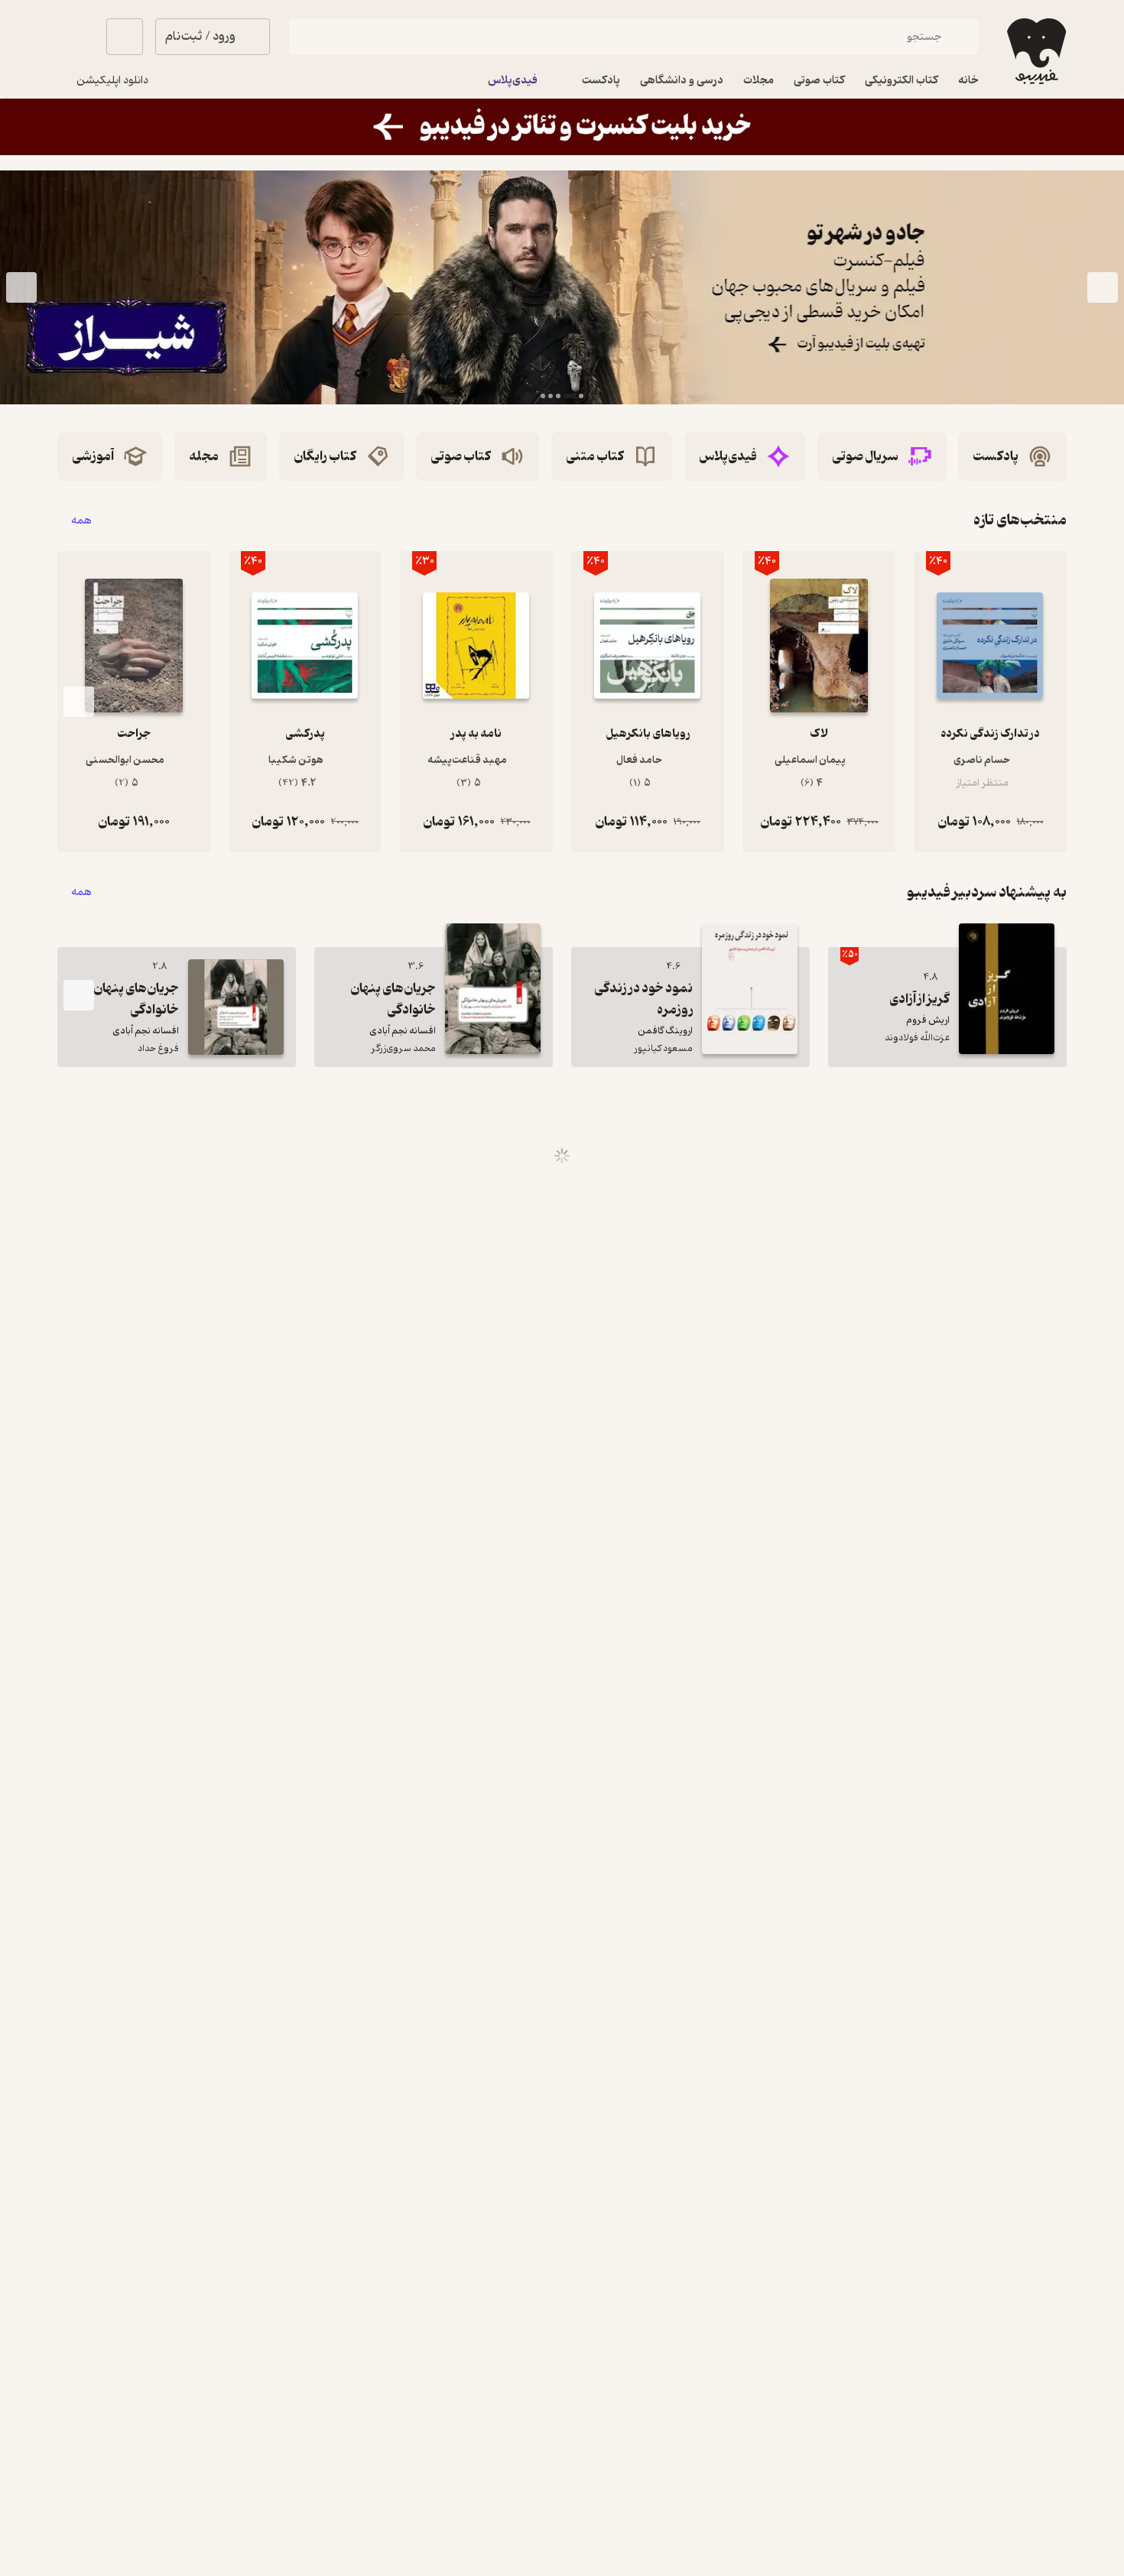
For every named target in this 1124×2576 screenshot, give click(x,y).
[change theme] (76, 37)
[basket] (125, 37)
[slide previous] (1103, 287)
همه (81, 520)
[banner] (562, 127)
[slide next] (21, 287)
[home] (1035, 51)
